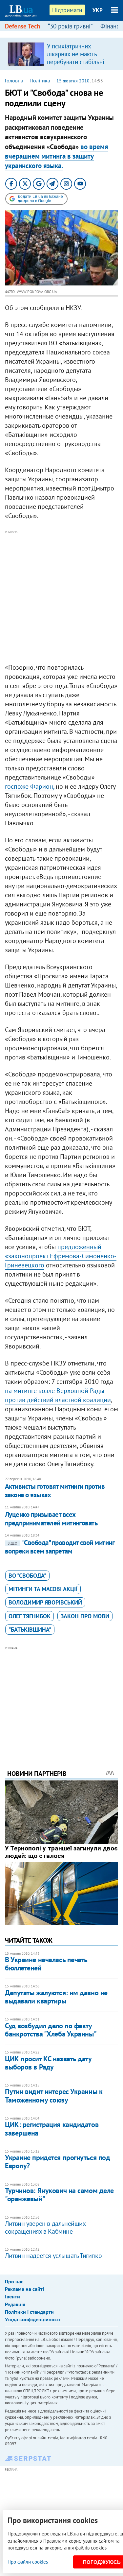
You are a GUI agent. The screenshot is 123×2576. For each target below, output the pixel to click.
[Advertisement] (61, 597)
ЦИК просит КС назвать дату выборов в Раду (48, 2063)
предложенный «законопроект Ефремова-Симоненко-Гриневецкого (61, 1256)
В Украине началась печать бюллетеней (46, 1964)
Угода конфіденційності (33, 2319)
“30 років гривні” (70, 26)
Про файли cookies (28, 2562)
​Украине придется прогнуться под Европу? (57, 2162)
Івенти (12, 2296)
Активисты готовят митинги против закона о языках (55, 1491)
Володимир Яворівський (45, 1602)
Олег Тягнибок (30, 1616)
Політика (40, 80)
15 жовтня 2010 (73, 81)
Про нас (14, 2281)
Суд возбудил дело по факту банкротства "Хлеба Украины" (51, 2030)
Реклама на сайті (24, 2289)
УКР (98, 10)
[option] (61, 54)
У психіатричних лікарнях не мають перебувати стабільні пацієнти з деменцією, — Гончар (80, 62)
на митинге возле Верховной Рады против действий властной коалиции (58, 1395)
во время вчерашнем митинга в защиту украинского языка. (57, 156)
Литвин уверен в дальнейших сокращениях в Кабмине (45, 2227)
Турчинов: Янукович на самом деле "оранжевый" (59, 2195)
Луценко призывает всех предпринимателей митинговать (51, 1519)
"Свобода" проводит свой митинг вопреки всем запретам (60, 1547)
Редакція (15, 2304)
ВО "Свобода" (27, 1576)
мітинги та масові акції (43, 1589)
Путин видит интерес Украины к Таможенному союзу (54, 2095)
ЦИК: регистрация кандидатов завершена (52, 2129)
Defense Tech (22, 26)
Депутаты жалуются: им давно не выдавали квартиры (56, 1997)
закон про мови (85, 1616)
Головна (14, 80)
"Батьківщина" (30, 1630)
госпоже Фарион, (30, 786)
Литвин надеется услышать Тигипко (53, 2256)
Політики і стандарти (29, 2312)
